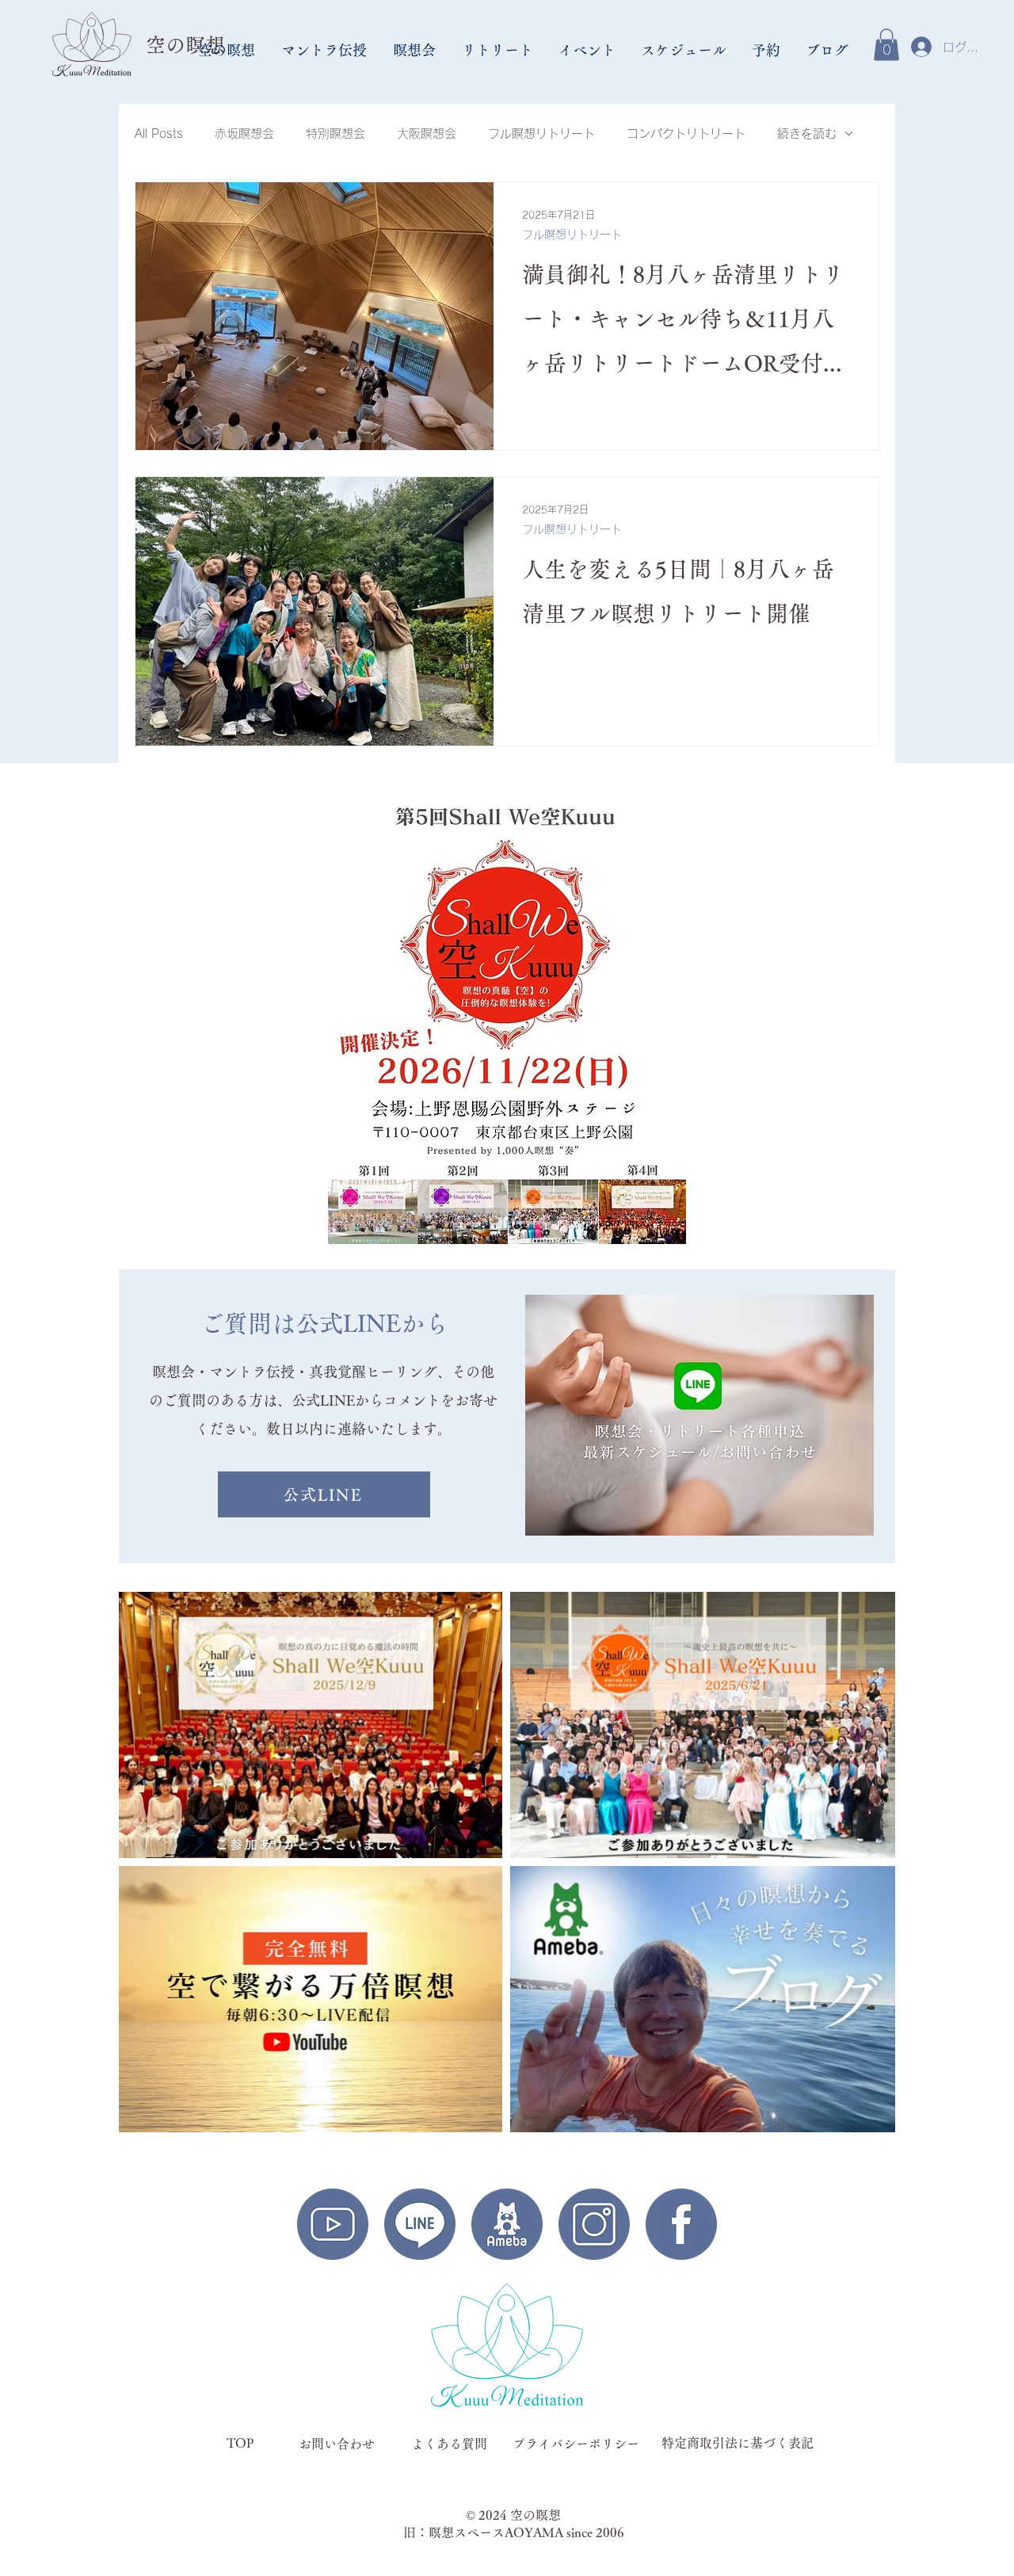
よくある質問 (449, 2444)
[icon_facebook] (681, 2224)
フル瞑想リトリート (541, 134)
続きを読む (807, 134)
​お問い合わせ (337, 2444)
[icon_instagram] (594, 2224)
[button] (228, 50)
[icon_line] (420, 2224)
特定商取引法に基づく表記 (738, 2443)
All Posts (159, 134)
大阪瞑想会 (427, 134)
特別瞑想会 (335, 134)
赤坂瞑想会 (244, 134)
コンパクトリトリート (686, 134)
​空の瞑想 (185, 45)
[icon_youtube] (333, 2224)
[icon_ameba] (507, 2224)
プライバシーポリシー (576, 2444)
